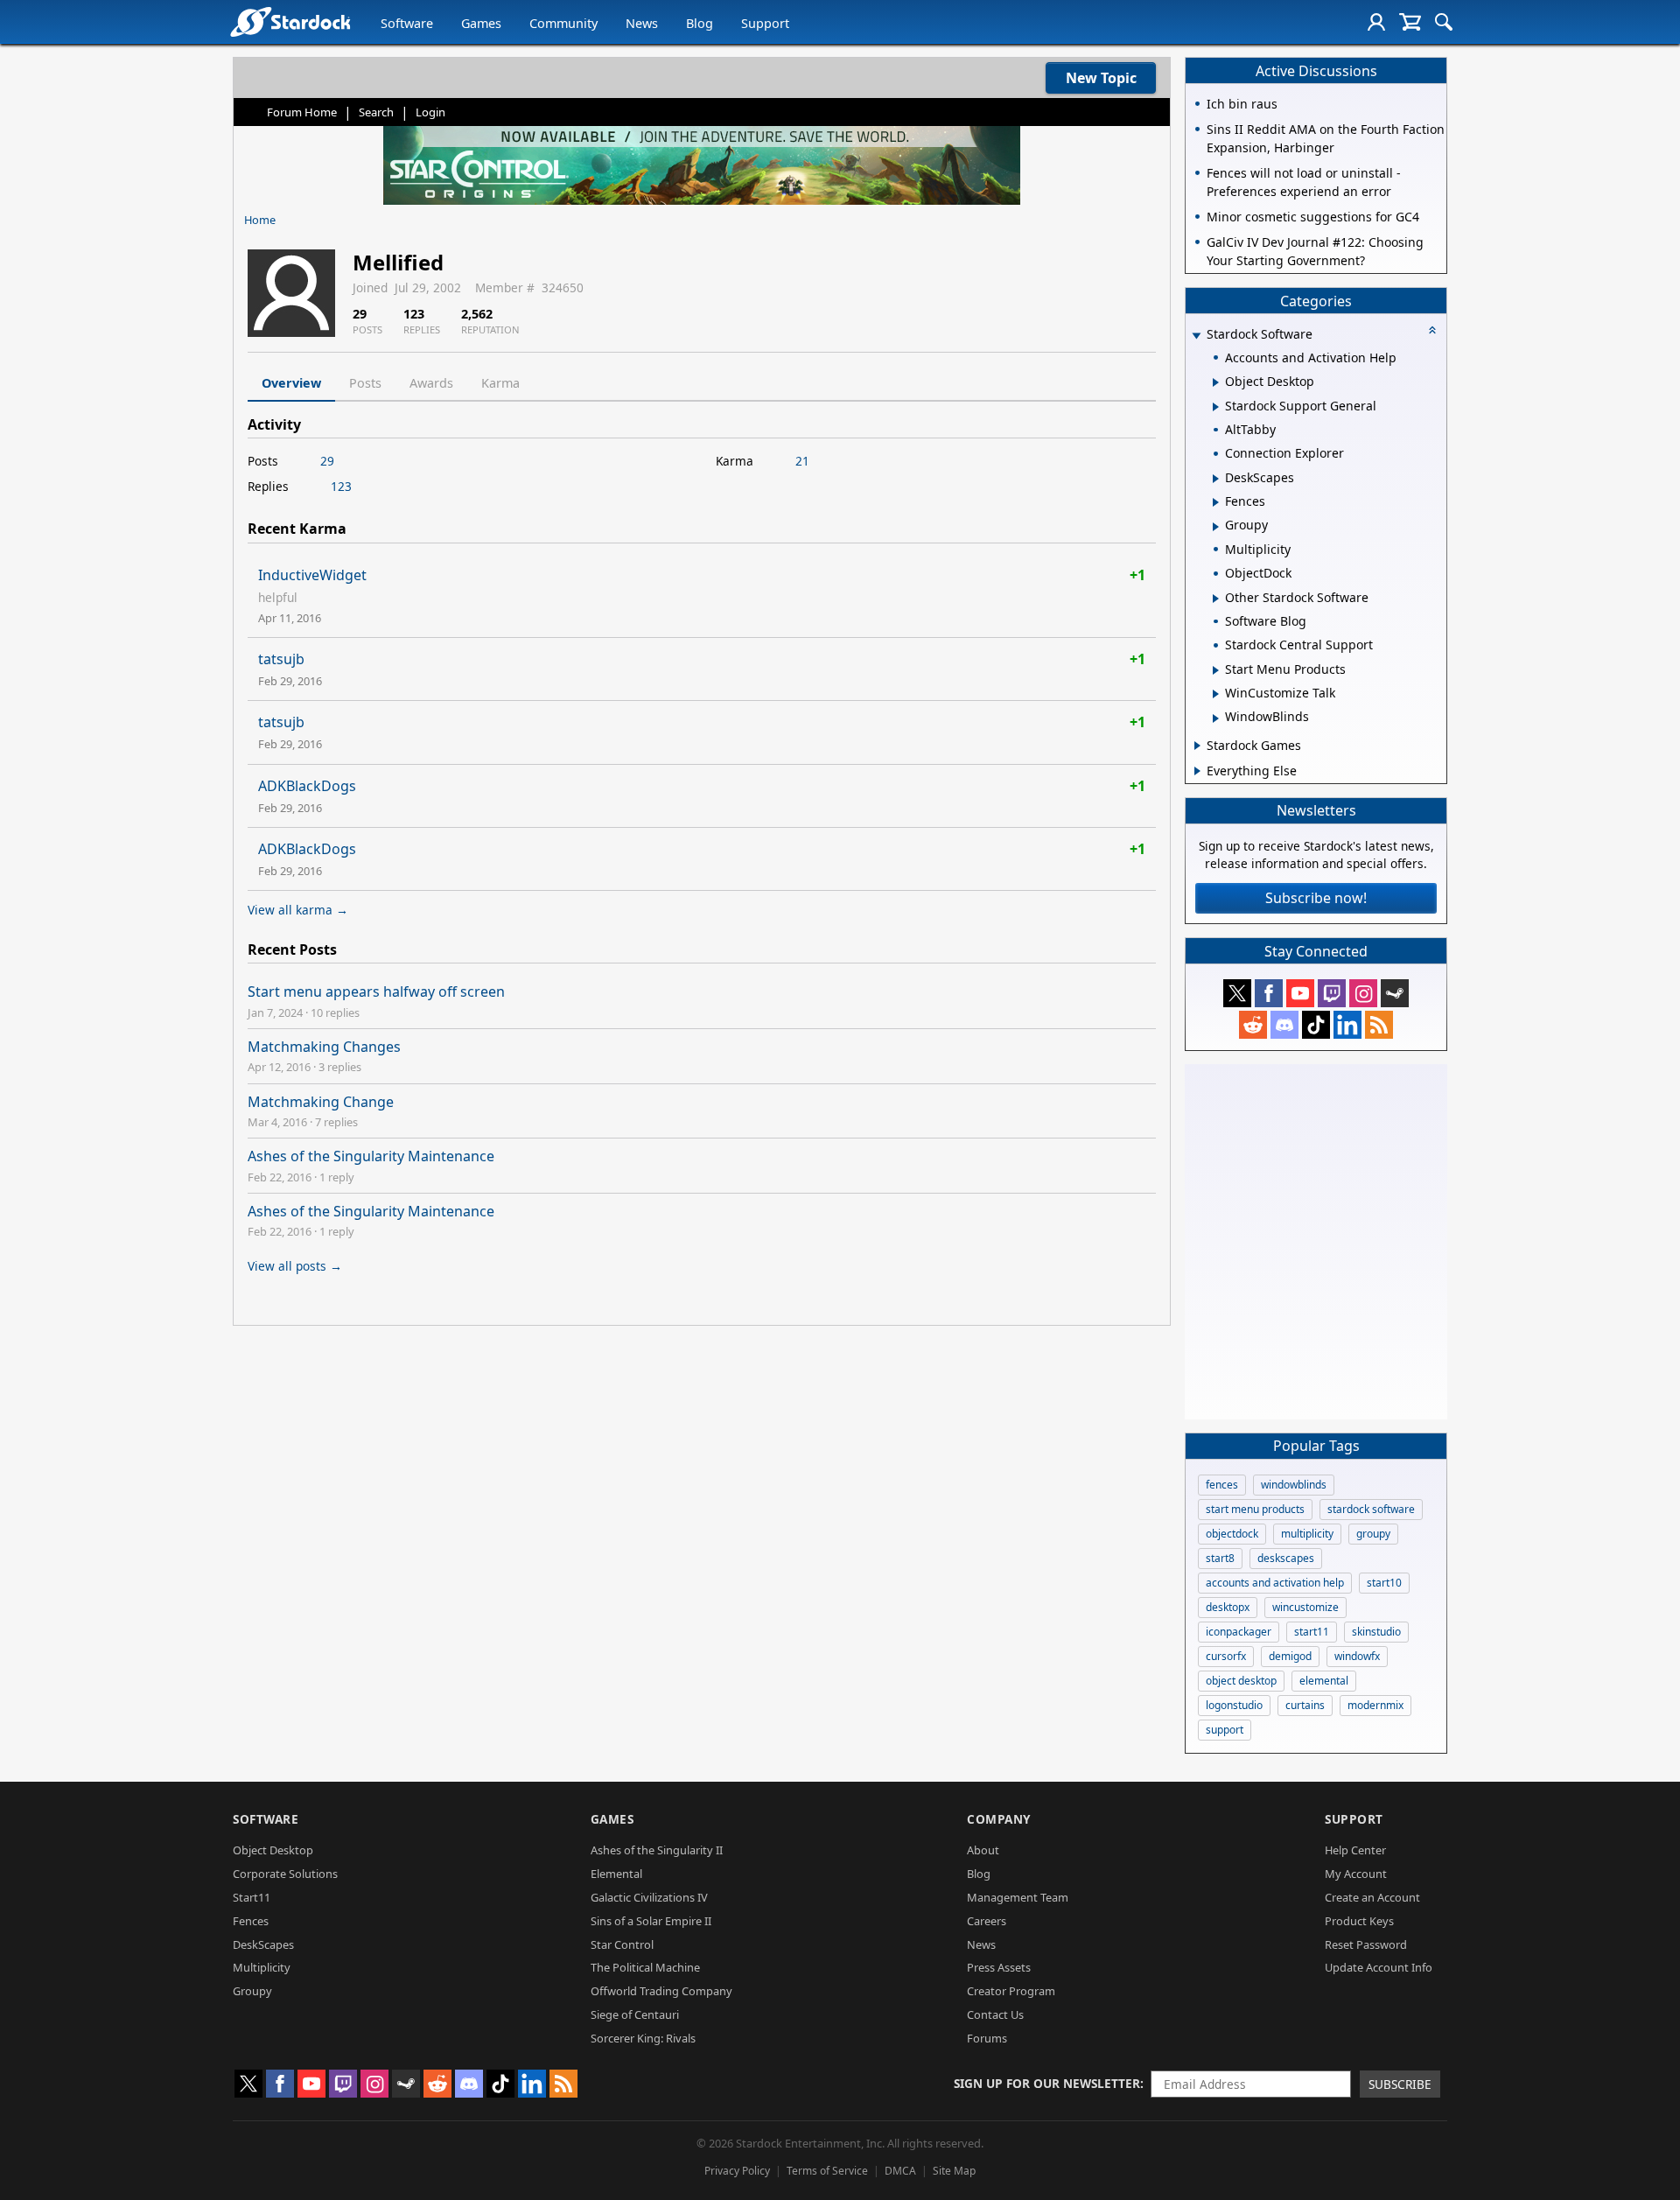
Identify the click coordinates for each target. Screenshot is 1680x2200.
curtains (1305, 1705)
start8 (1220, 1558)
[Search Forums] (1444, 22)
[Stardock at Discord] (1284, 1025)
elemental (1324, 1681)
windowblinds (1294, 1485)
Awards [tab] (431, 383)
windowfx (1357, 1656)
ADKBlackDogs (307, 786)
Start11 (252, 1897)
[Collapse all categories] (1432, 330)
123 (341, 486)
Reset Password (1366, 1944)
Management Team (1018, 1897)
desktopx (1228, 1607)
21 (802, 461)
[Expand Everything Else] (1197, 771)
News (642, 23)
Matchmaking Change (321, 1102)
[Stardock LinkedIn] (1347, 1025)
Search (376, 112)
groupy (1373, 1534)
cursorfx (1226, 1656)
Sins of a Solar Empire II (651, 1921)
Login (430, 112)
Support (765, 23)
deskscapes (1286, 1558)
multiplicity (1307, 1534)
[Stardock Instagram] (1363, 993)
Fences (251, 1921)
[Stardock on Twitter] (1237, 993)
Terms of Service (827, 2171)
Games (481, 23)
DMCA (900, 2171)
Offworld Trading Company (661, 1991)
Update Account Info (1379, 1967)
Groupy (252, 1991)
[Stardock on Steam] (1395, 993)
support (1225, 1730)
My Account (1356, 1874)
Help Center (1355, 1850)
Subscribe (1400, 2084)
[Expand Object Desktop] (1216, 382)
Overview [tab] (291, 383)
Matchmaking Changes (324, 1047)
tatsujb (281, 659)
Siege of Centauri (635, 2014)
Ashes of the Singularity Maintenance (371, 1156)
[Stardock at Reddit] (1253, 1025)
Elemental (616, 1874)
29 (327, 461)
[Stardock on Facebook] (1269, 993)
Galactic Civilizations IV (649, 1897)
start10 (1384, 1583)
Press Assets (999, 1967)
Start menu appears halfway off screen (376, 991)
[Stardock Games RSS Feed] (1379, 1025)
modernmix (1375, 1705)
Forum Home (302, 112)
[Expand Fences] (1216, 502)
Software (407, 23)
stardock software (1371, 1509)
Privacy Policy (737, 2171)
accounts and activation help (1275, 1583)
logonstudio (1234, 1705)
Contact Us (995, 2014)
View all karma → (298, 910)
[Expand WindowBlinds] (1216, 718)
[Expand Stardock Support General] (1216, 407)
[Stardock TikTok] (1316, 1025)
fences (1222, 1485)
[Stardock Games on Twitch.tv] (1332, 993)
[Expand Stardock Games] (1197, 746)
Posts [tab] (365, 383)
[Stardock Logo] (290, 21)
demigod (1290, 1656)
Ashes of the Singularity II (657, 1850)
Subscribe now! (1316, 898)
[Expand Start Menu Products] (1216, 670)
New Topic (1101, 78)
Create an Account (1372, 1897)
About (983, 1850)
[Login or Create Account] (1376, 22)
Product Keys (1359, 1921)
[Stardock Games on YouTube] (1300, 993)
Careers (987, 1921)
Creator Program (1011, 1991)
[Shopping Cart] (1410, 22)
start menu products (1255, 1509)
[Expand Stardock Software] (1196, 336)
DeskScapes (263, 1944)
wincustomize (1305, 1607)
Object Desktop (273, 1850)
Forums (987, 2038)
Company (999, 1819)
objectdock (1232, 1534)
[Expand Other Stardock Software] (1216, 599)
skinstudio (1376, 1632)
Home (260, 220)
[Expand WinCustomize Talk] (1216, 694)
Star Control (622, 1944)
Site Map (954, 2171)
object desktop (1241, 1681)
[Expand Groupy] (1216, 527)
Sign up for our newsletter (1047, 2083)
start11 (1312, 1632)
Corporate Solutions (285, 1874)
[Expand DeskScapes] (1216, 479)
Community (563, 23)
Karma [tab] (500, 383)
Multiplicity (262, 1967)
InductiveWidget (312, 575)
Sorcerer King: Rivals (643, 2038)
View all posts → (295, 1266)
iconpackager (1239, 1632)
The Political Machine (645, 1967)
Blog (700, 23)
